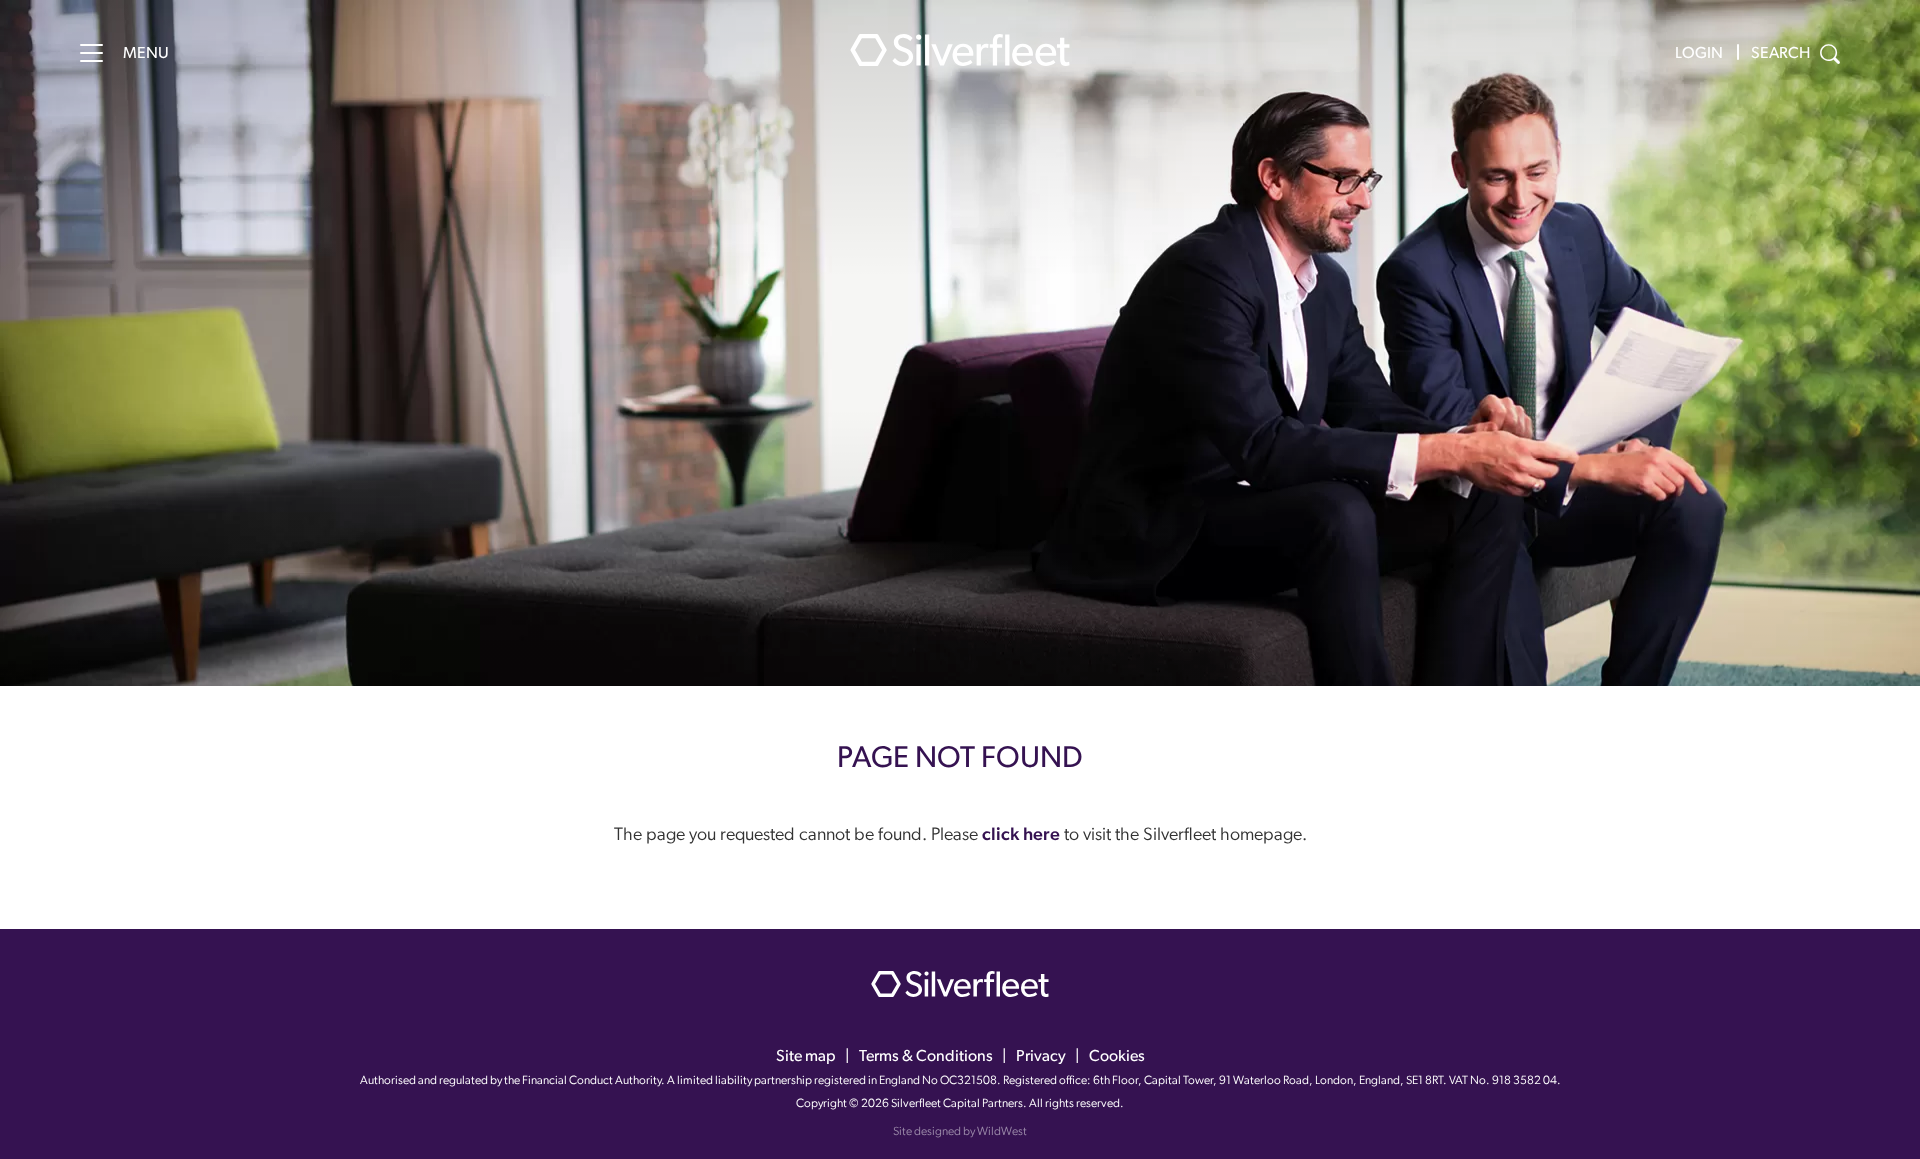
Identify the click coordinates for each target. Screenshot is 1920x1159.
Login (1699, 54)
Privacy (1041, 1057)
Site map (806, 1057)
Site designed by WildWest (960, 1132)
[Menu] (91, 53)
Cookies (1117, 1057)
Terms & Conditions (926, 1057)
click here (1021, 836)
